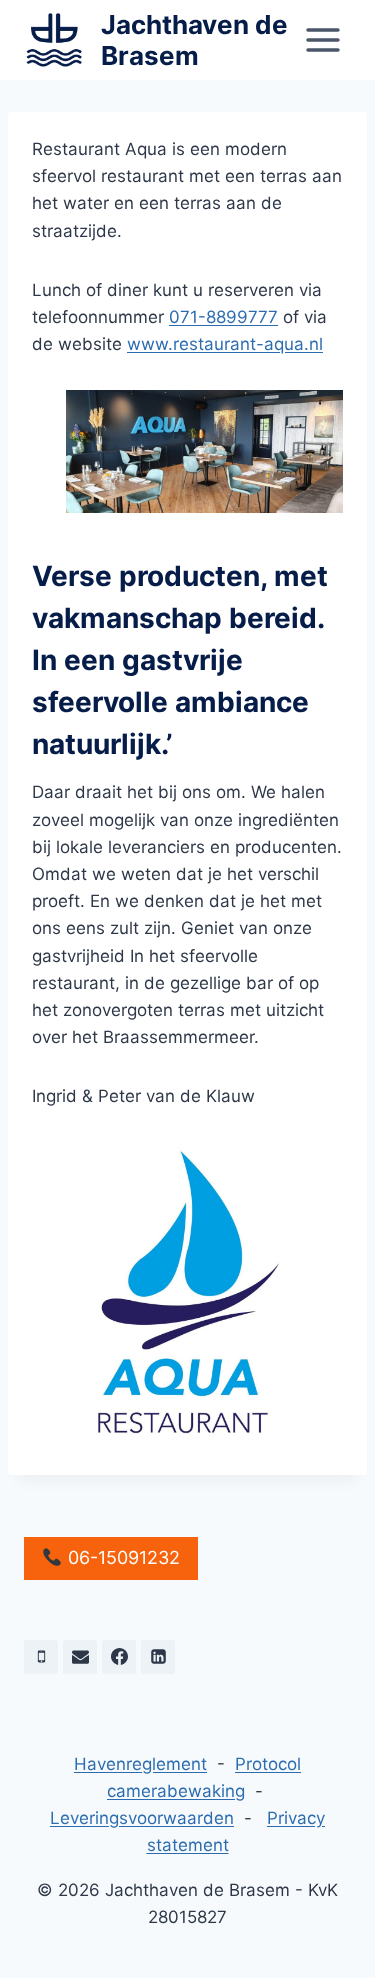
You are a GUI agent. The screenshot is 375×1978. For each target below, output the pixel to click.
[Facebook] (119, 1657)
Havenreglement (140, 1764)
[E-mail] (80, 1657)
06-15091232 (121, 1557)
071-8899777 (223, 317)
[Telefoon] (41, 1657)
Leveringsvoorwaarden (142, 1818)
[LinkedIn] (158, 1657)
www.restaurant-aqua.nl (225, 344)
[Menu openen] (322, 39)
